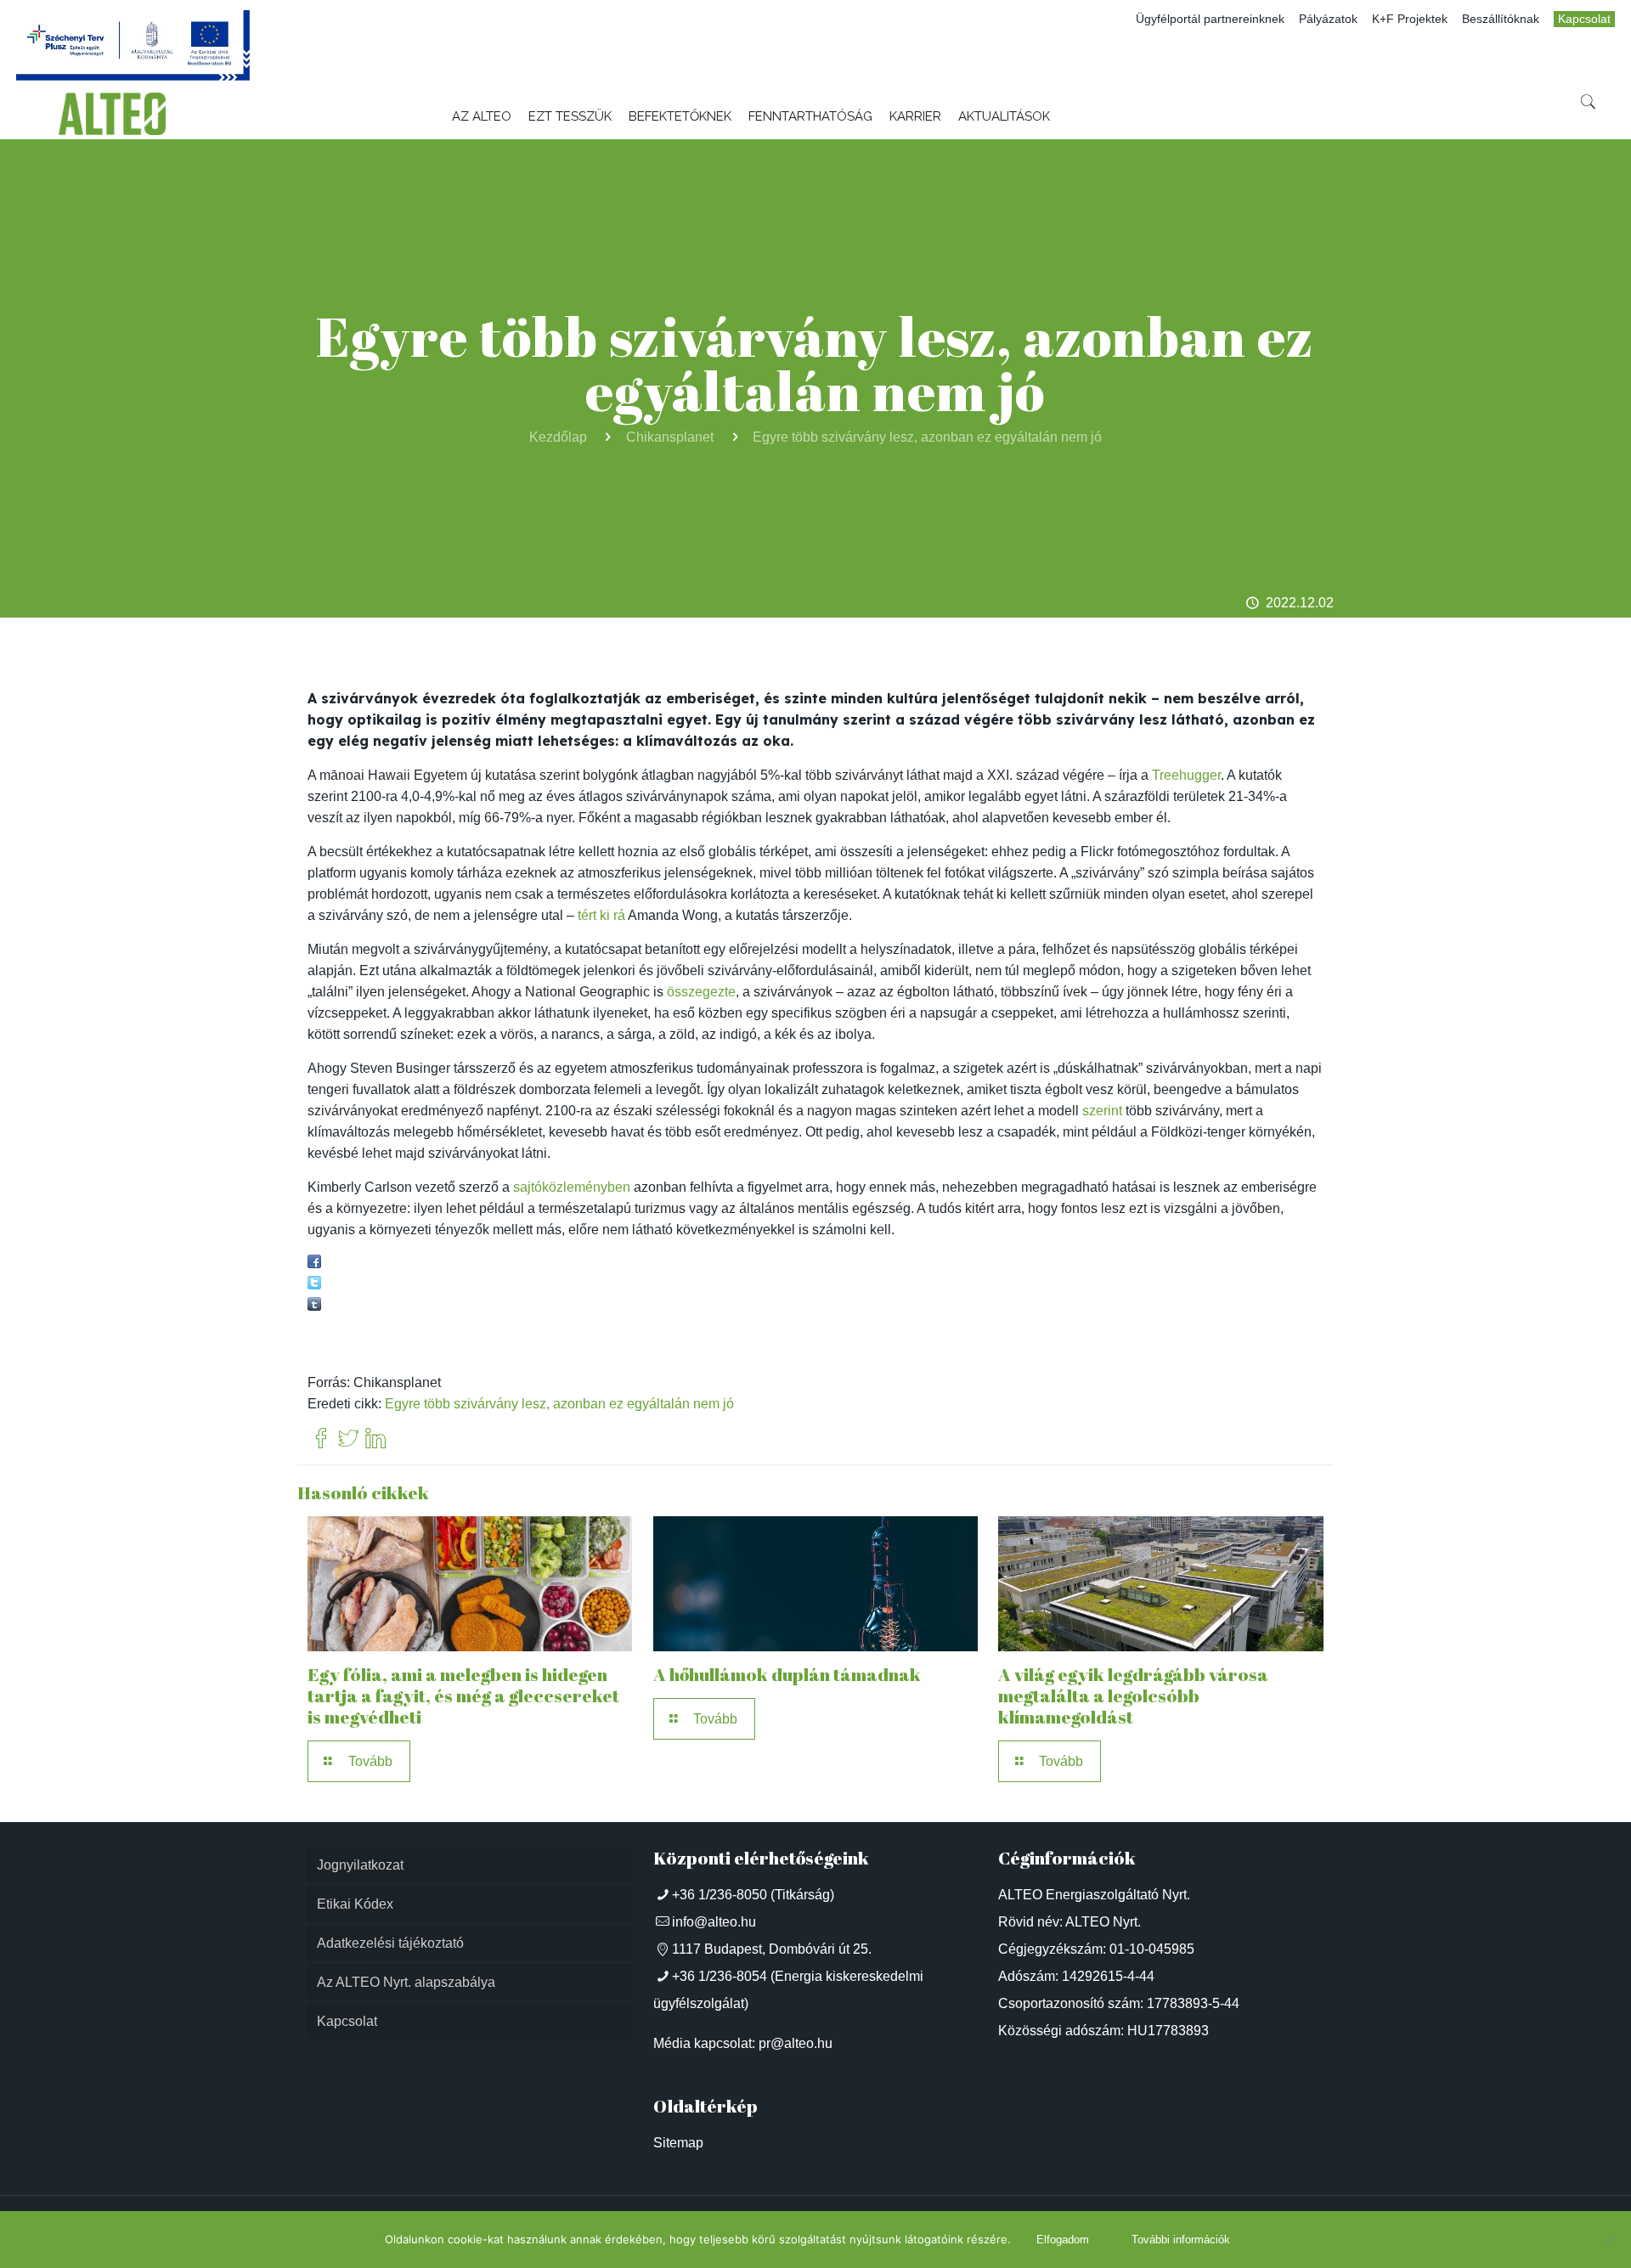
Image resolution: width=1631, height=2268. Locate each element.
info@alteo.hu (714, 1922)
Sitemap (678, 2143)
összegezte (701, 992)
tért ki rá (601, 915)
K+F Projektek (1410, 19)
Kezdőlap (558, 437)
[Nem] (1610, 2240)
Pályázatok (1328, 19)
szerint (1102, 1111)
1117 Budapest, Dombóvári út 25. (772, 1949)
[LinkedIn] (375, 1439)
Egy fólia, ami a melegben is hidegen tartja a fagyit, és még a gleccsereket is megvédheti (463, 1695)
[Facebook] (321, 1439)
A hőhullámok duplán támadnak (787, 1674)
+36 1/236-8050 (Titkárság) (753, 1895)
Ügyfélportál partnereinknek (1210, 19)
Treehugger (1186, 775)
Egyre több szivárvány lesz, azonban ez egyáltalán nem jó (927, 437)
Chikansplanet (670, 437)
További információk (1181, 2240)
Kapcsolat (1584, 19)
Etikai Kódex (355, 1904)
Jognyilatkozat (360, 1865)
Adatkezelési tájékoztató (390, 1943)
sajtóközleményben (572, 1187)
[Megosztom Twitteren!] (314, 1285)
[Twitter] (348, 1439)
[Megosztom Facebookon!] (314, 1264)
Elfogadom (1063, 2240)
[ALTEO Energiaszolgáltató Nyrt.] (112, 114)
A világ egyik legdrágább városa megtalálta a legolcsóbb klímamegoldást (1133, 1695)
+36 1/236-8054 (720, 1976)
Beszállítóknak (1501, 19)
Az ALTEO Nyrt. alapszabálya (406, 1982)
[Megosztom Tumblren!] (314, 1306)
